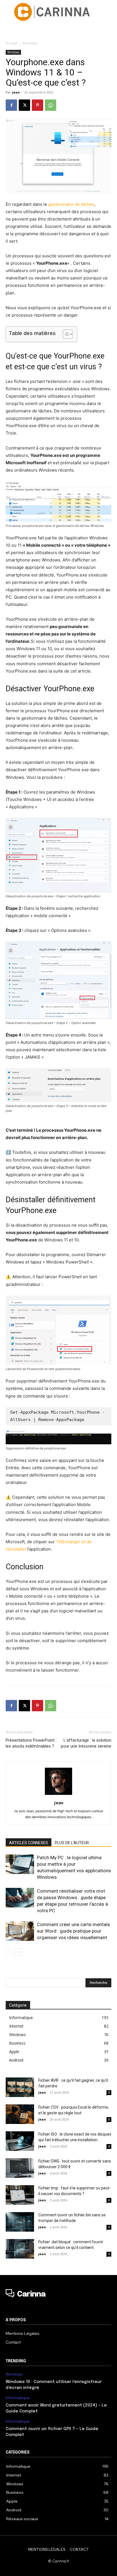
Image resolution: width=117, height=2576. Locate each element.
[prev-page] (9, 1952)
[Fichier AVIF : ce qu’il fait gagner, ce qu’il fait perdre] (20, 2087)
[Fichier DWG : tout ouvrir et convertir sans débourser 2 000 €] (20, 2168)
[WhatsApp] (51, 105)
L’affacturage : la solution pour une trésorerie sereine (86, 1743)
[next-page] (18, 1952)
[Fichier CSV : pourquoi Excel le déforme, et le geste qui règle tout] (20, 2114)
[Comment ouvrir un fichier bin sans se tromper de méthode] (20, 2222)
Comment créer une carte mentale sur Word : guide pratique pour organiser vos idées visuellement (73, 1931)
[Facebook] (11, 105)
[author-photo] (58, 1795)
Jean (16, 92)
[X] (24, 105)
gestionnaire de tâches (71, 204)
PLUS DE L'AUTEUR (72, 1843)
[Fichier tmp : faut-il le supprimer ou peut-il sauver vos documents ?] (20, 2195)
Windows (30, 43)
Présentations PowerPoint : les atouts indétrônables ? (31, 1743)
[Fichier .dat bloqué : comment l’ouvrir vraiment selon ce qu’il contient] (20, 2249)
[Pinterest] (37, 105)
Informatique (18, 2398)
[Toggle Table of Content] (65, 334)
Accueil (11, 43)
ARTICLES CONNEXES (29, 1843)
